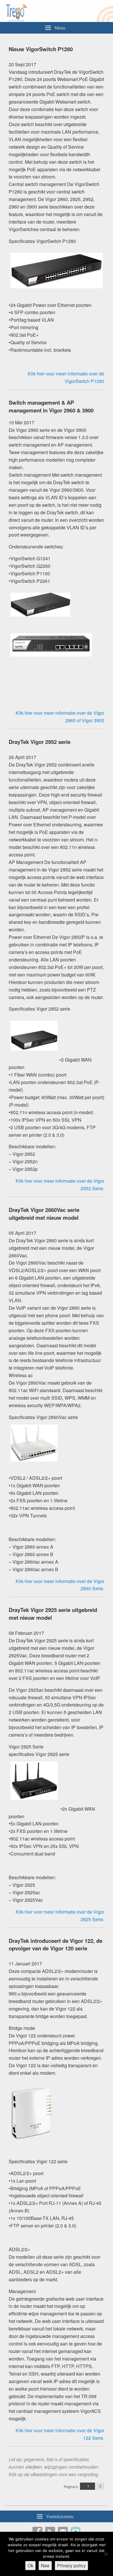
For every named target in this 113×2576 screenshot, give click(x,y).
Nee (45, 2565)
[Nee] (106, 2554)
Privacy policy (71, 2565)
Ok (30, 2565)
